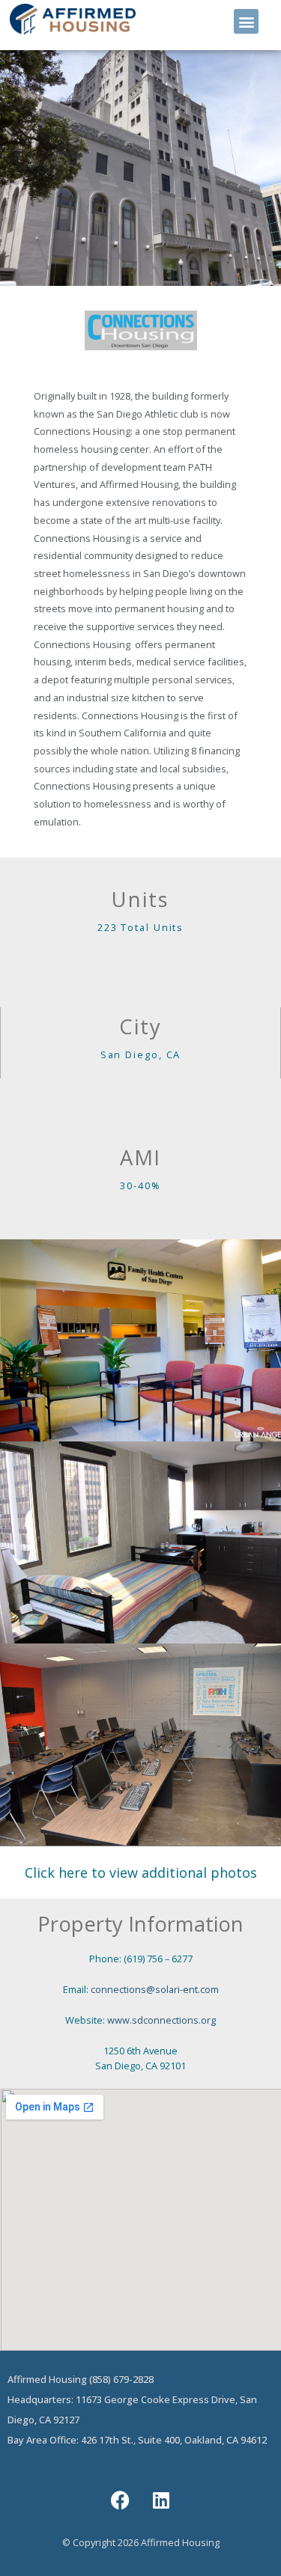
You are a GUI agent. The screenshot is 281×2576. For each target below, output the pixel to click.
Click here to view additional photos (141, 1873)
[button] (246, 21)
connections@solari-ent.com (155, 1989)
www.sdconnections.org (161, 2020)
